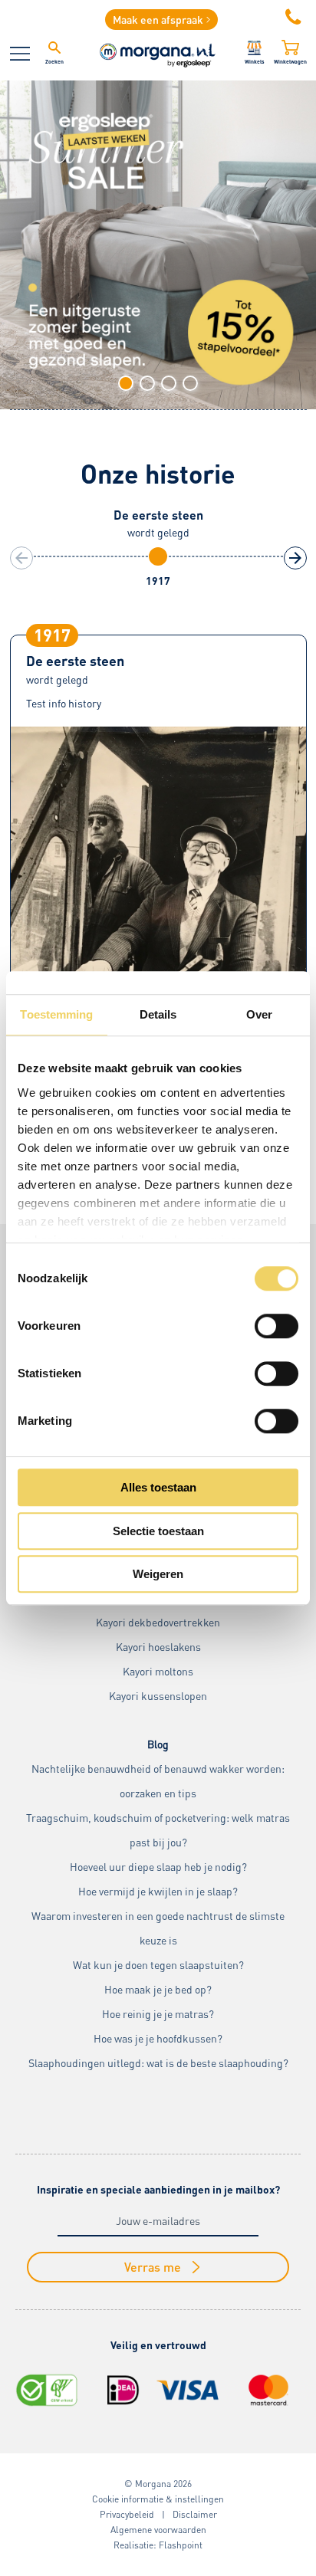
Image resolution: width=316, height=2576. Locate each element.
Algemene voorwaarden (158, 2530)
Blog (158, 1744)
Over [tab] (259, 1014)
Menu (20, 54)
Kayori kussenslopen (158, 1696)
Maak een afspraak (158, 20)
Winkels (255, 61)
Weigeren (158, 1574)
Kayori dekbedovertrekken (158, 1622)
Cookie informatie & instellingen (158, 2499)
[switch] (276, 1326)
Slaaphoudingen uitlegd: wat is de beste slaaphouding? (158, 2063)
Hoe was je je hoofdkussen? (158, 2038)
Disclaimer (195, 2514)
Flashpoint (181, 2545)
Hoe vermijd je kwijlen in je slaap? (158, 1891)
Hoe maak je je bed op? (158, 1989)
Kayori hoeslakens (158, 1647)
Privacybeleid (127, 2514)
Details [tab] (158, 1014)
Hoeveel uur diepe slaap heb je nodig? (158, 1867)
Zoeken (54, 61)
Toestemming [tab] (56, 1014)
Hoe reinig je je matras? (158, 2014)
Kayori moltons (158, 1671)
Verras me (153, 2267)
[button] (126, 383)
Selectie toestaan (158, 1531)
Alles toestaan (158, 1487)
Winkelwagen (290, 61)
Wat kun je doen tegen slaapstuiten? (158, 1965)
